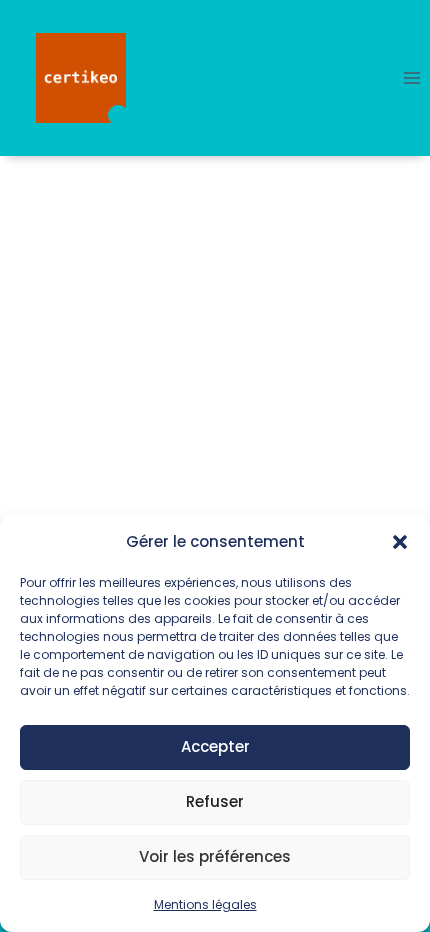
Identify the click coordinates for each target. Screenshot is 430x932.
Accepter (215, 746)
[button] (400, 542)
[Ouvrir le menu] (411, 77)
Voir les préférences (215, 856)
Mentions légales (205, 904)
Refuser (215, 801)
